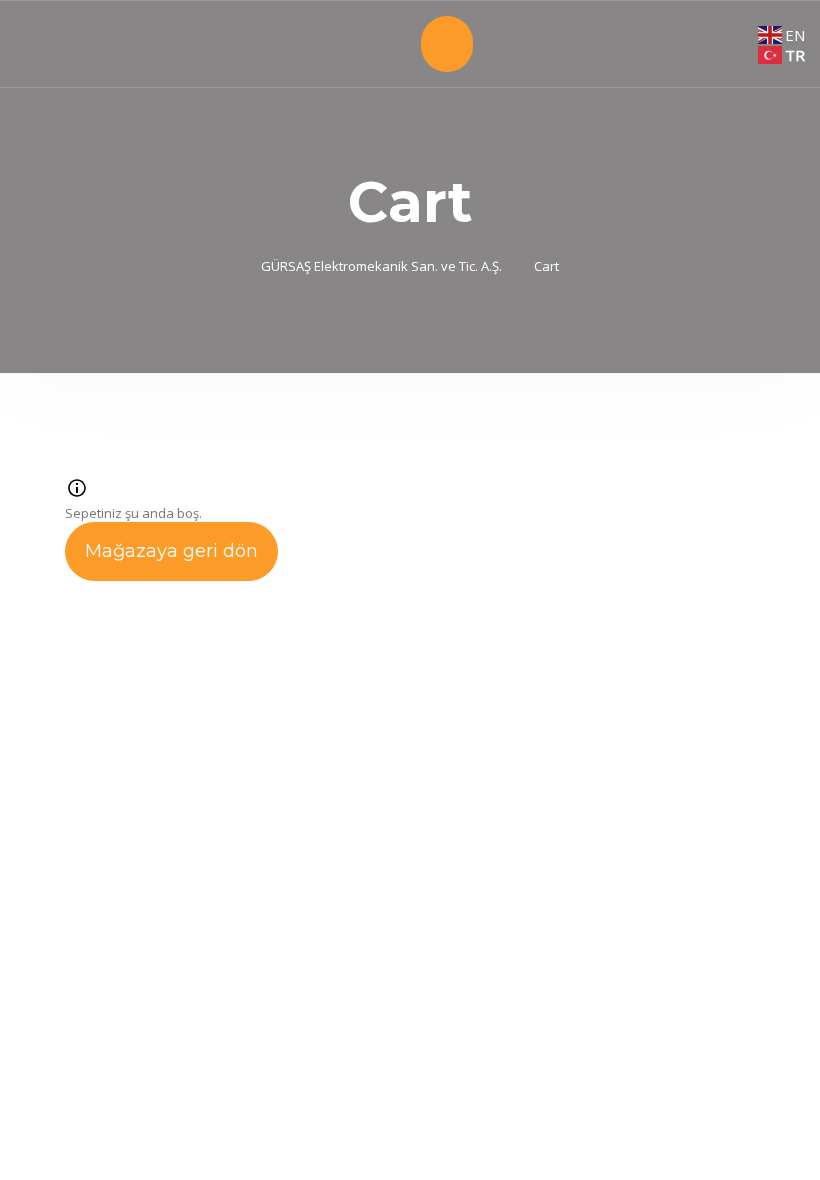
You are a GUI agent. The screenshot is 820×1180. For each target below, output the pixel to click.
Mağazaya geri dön (171, 551)
